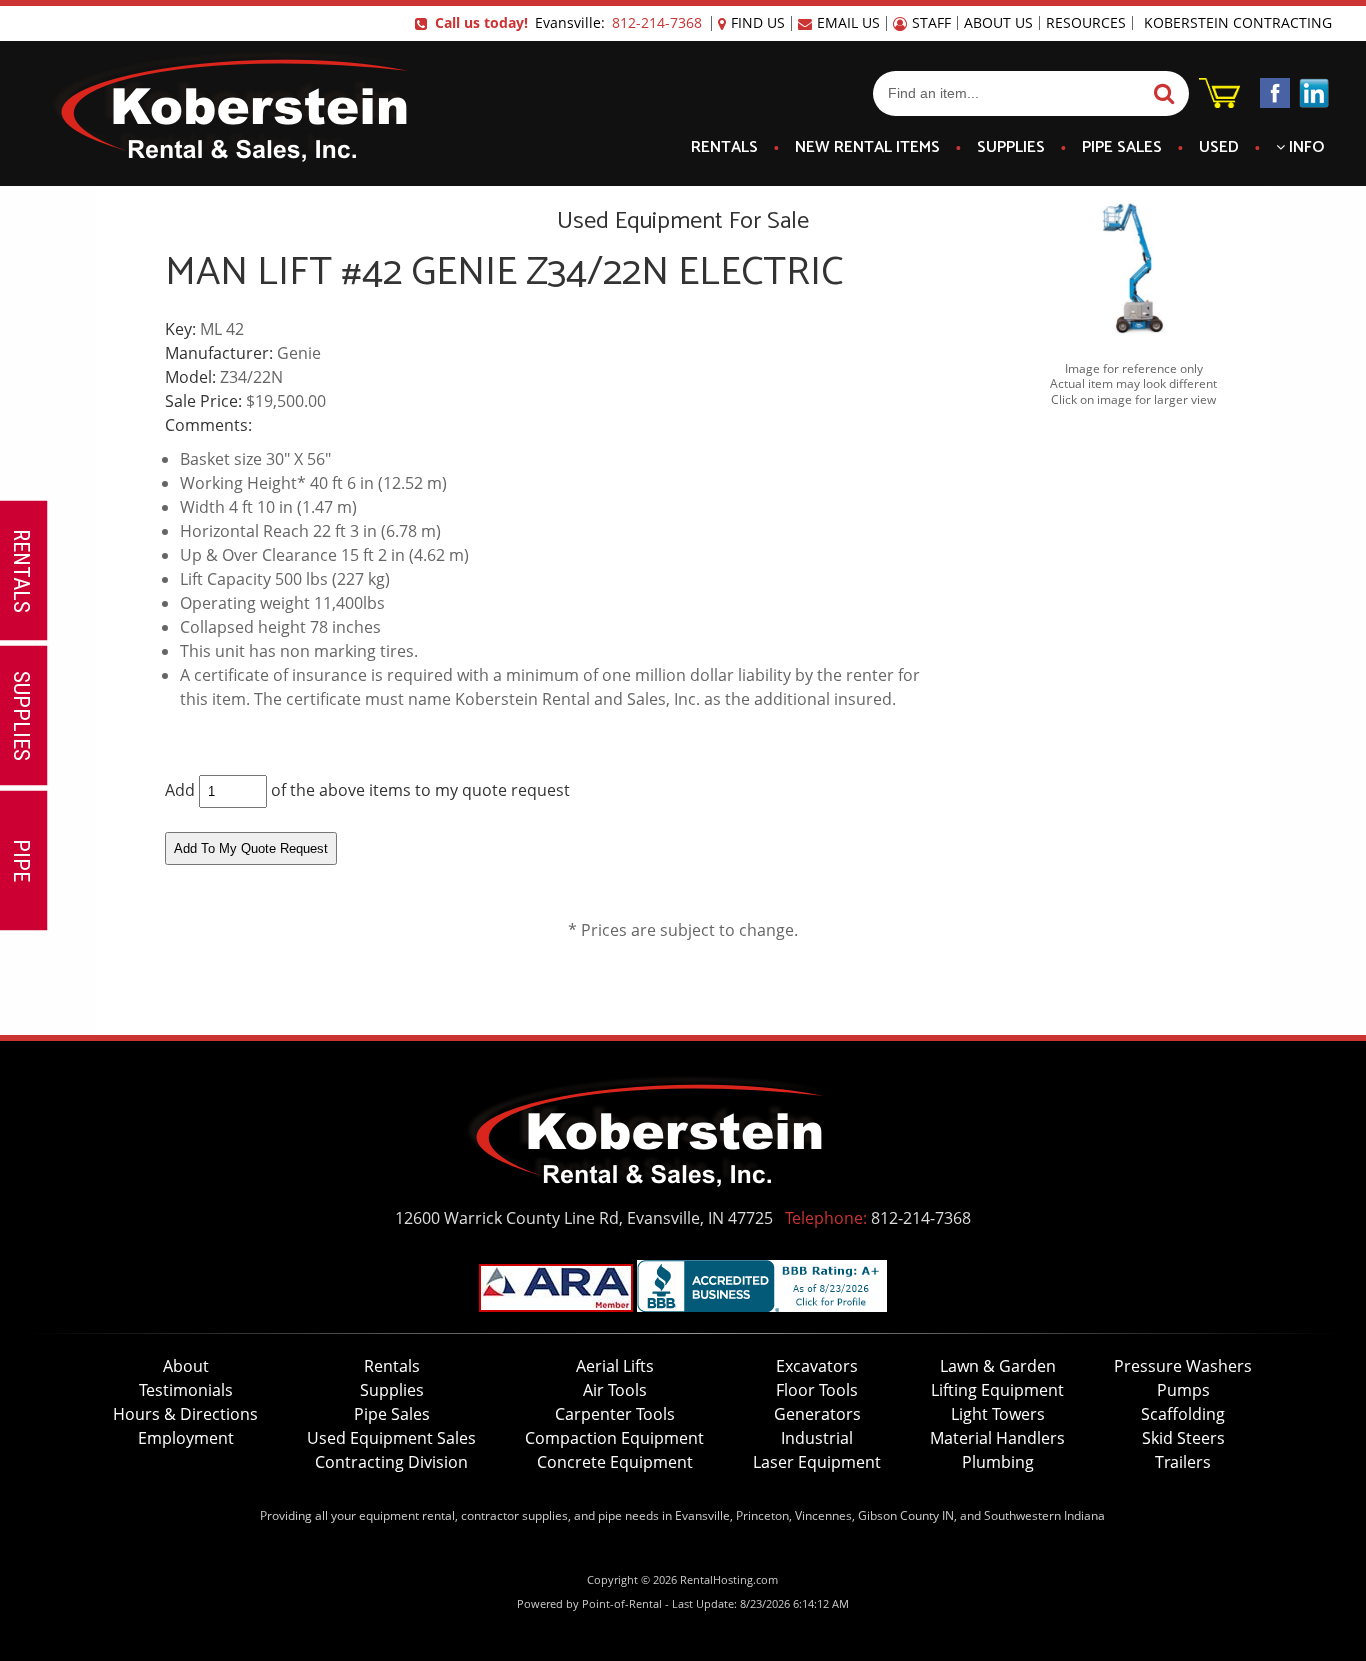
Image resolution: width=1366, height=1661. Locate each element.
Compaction (614, 1438)
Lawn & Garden (998, 1366)
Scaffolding (1183, 1414)
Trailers (1183, 1462)
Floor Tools (817, 1390)
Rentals (724, 148)
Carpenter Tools (615, 1414)
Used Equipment (391, 1438)
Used (1219, 148)
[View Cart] (1219, 102)
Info (1304, 148)
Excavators (817, 1366)
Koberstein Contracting (1238, 23)
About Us (998, 23)
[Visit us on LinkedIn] (1314, 96)
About (186, 1366)
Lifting (997, 1390)
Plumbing (998, 1462)
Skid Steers (1183, 1438)
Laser (817, 1462)
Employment (186, 1438)
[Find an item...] (1161, 94)
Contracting (391, 1462)
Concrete (615, 1462)
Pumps (1183, 1390)
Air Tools (615, 1390)
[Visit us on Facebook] (1275, 96)
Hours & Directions (185, 1414)
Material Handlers (997, 1438)
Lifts (615, 1366)
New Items (867, 148)
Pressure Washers (1183, 1366)
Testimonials (186, 1390)
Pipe (1122, 148)
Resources (1086, 23)
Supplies (1011, 148)
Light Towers (998, 1414)
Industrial (817, 1438)
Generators (817, 1414)
